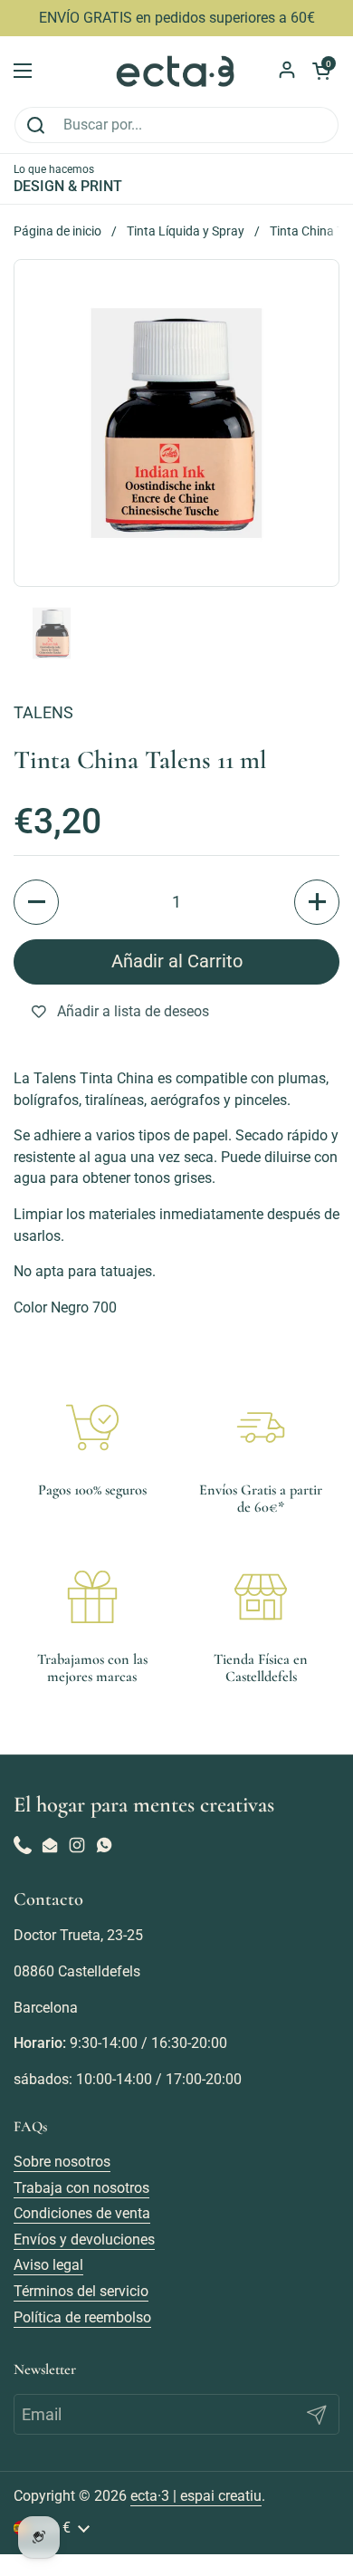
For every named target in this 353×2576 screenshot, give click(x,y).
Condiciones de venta (82, 2213)
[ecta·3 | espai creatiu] (176, 71)
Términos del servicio (81, 2291)
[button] (36, 902)
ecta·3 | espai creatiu (196, 2496)
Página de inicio (57, 231)
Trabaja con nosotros (81, 2188)
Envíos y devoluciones (84, 2240)
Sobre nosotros (62, 2162)
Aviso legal (48, 2265)
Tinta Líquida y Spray (186, 231)
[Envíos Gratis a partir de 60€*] (261, 1427)
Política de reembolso (82, 2317)
